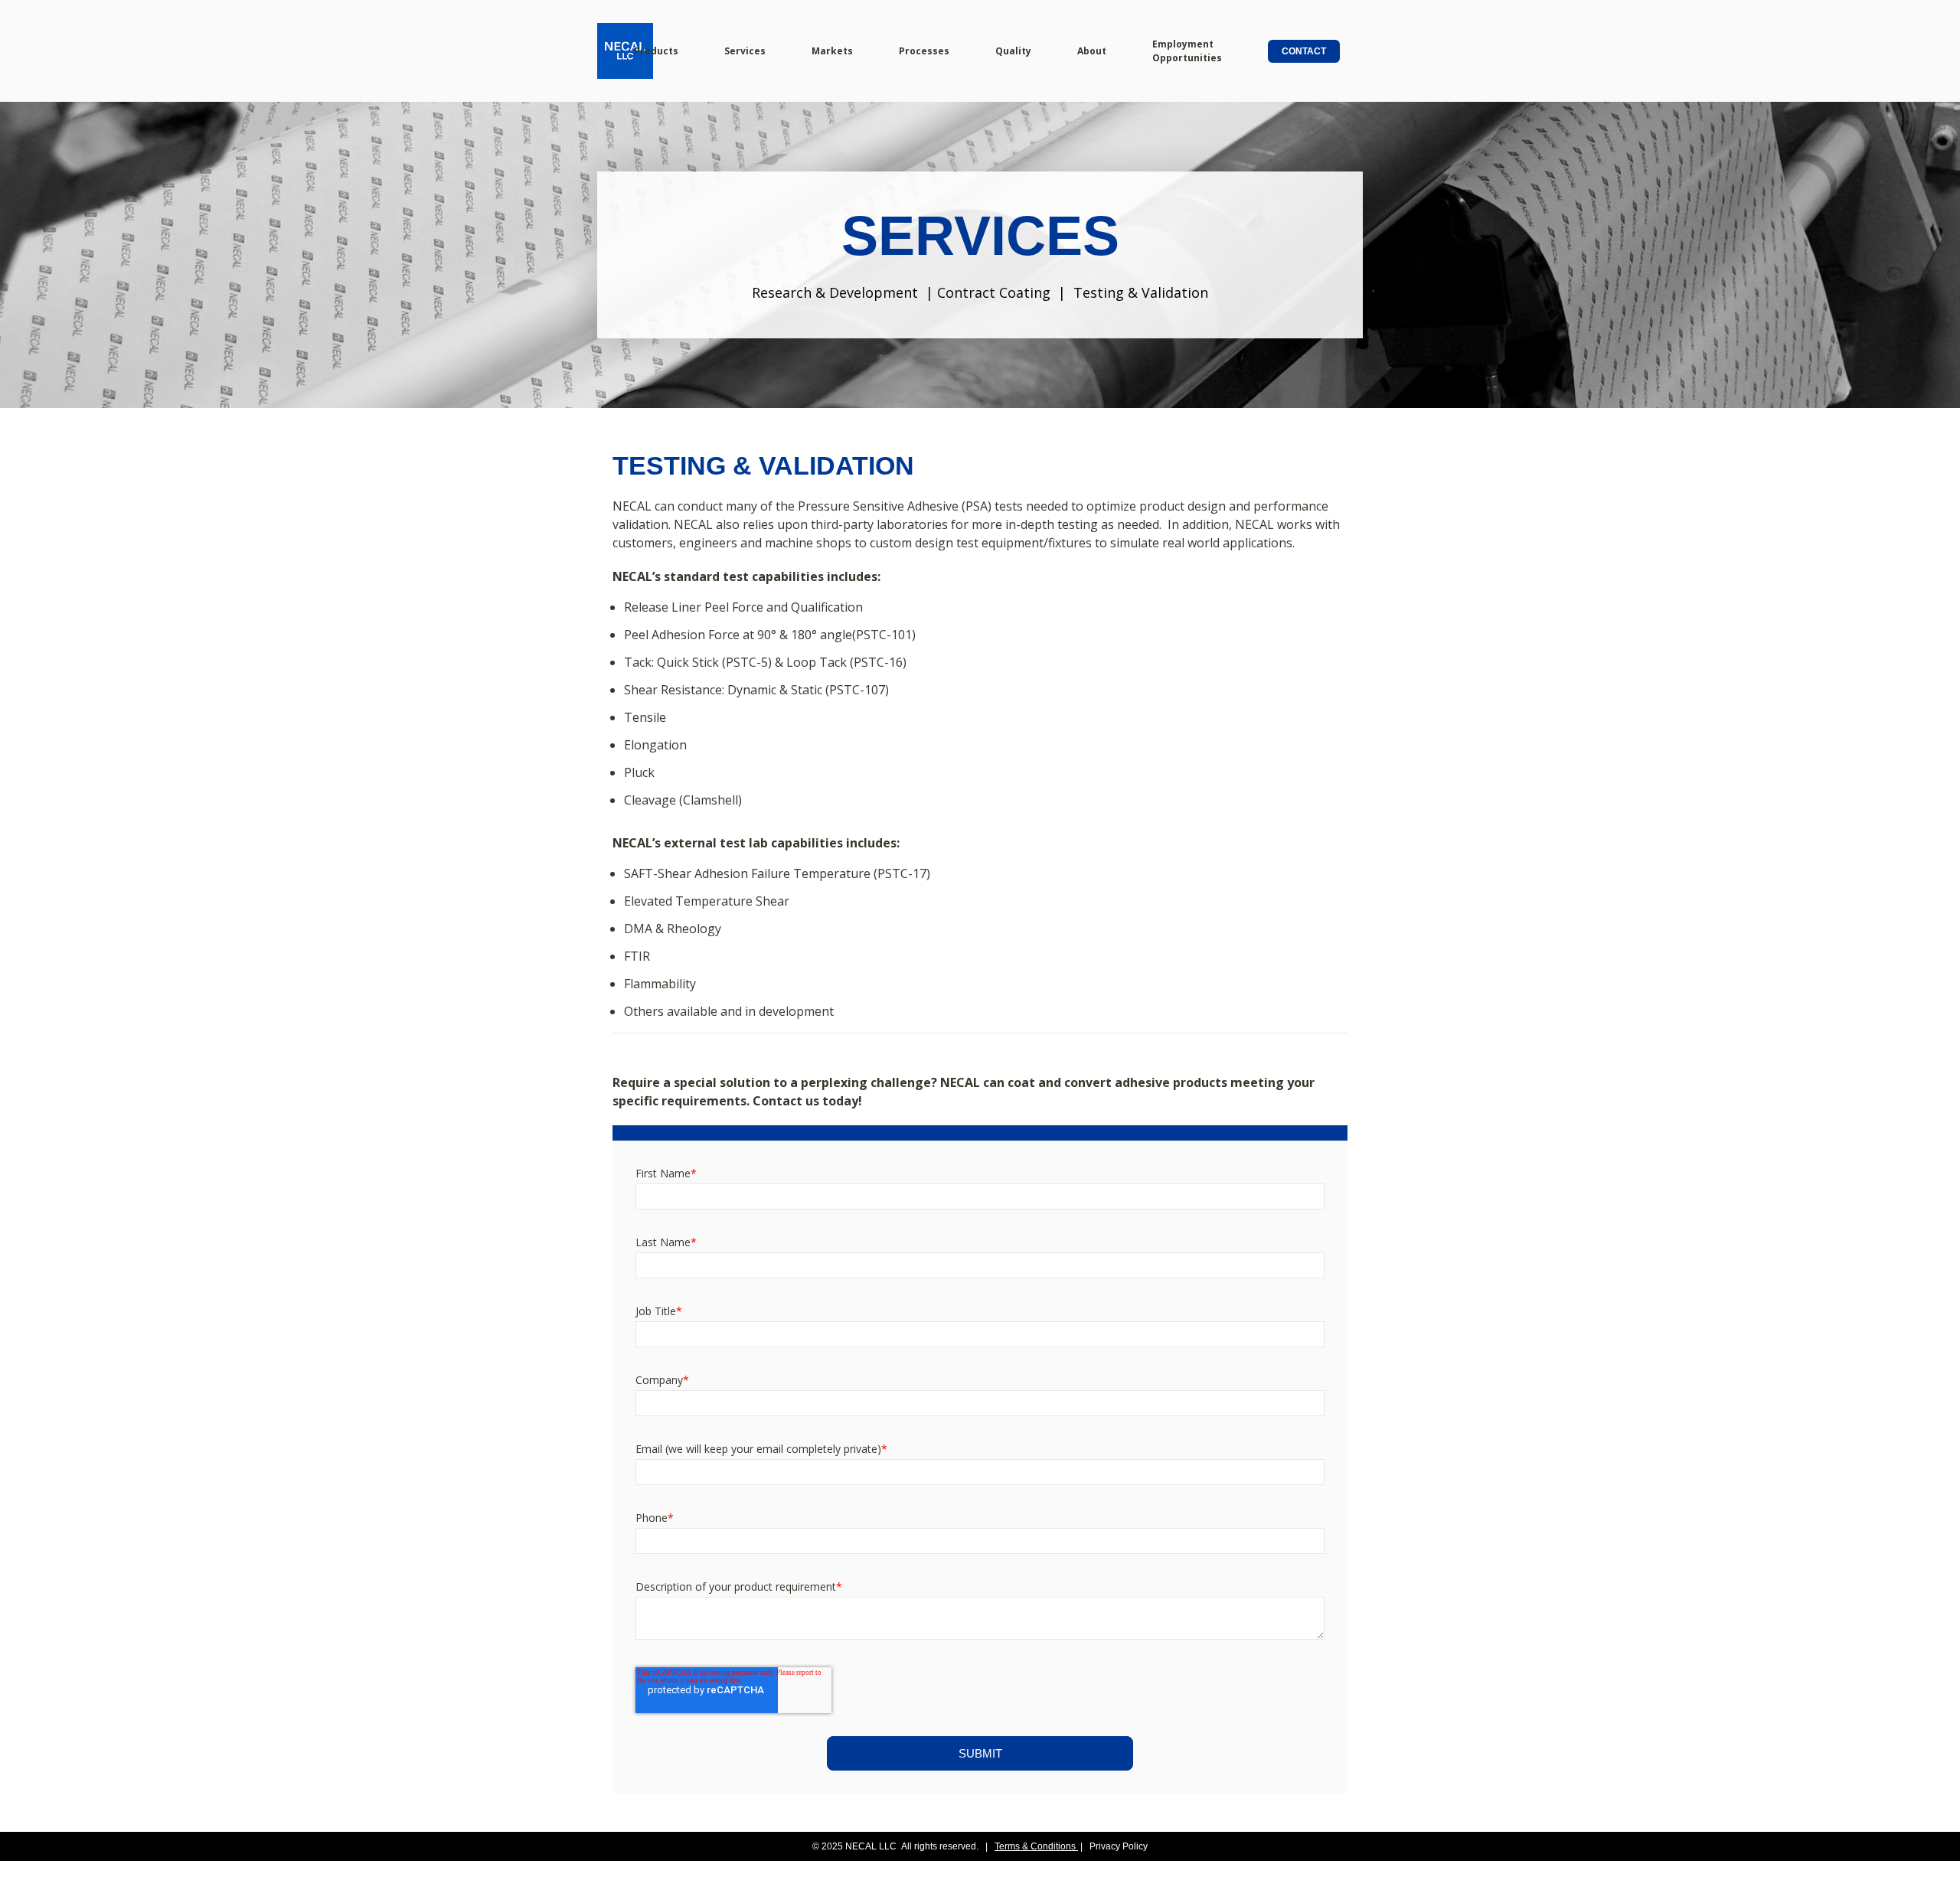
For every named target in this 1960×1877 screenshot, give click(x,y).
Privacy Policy (1119, 1846)
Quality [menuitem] (1013, 51)
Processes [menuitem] (924, 51)
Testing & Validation (1141, 292)
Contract (968, 292)
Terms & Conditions (1035, 1846)
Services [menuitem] (745, 51)
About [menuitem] (1092, 51)
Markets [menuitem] (832, 51)
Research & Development (835, 292)
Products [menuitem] (656, 51)
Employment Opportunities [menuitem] (1187, 51)
